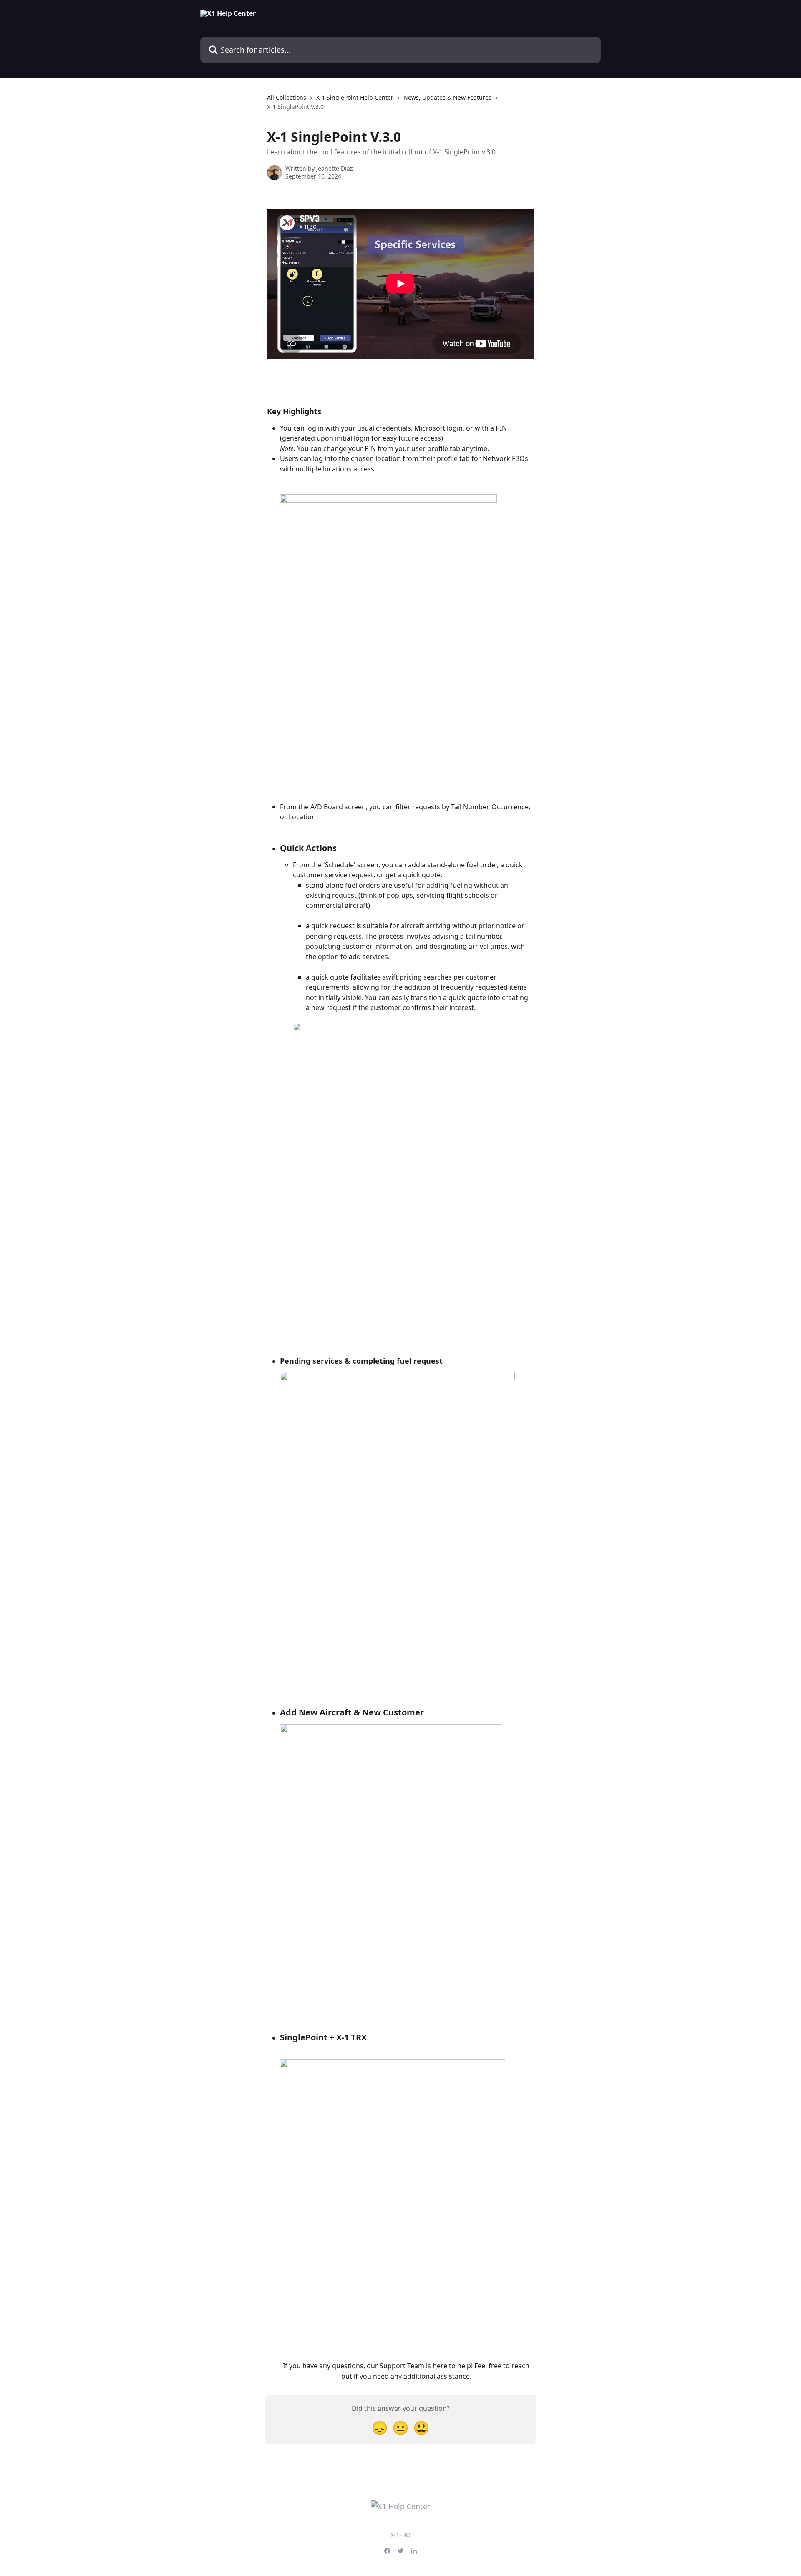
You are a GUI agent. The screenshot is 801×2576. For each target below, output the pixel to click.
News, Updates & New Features (447, 97)
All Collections (287, 97)
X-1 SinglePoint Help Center (355, 97)
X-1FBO (400, 2535)
